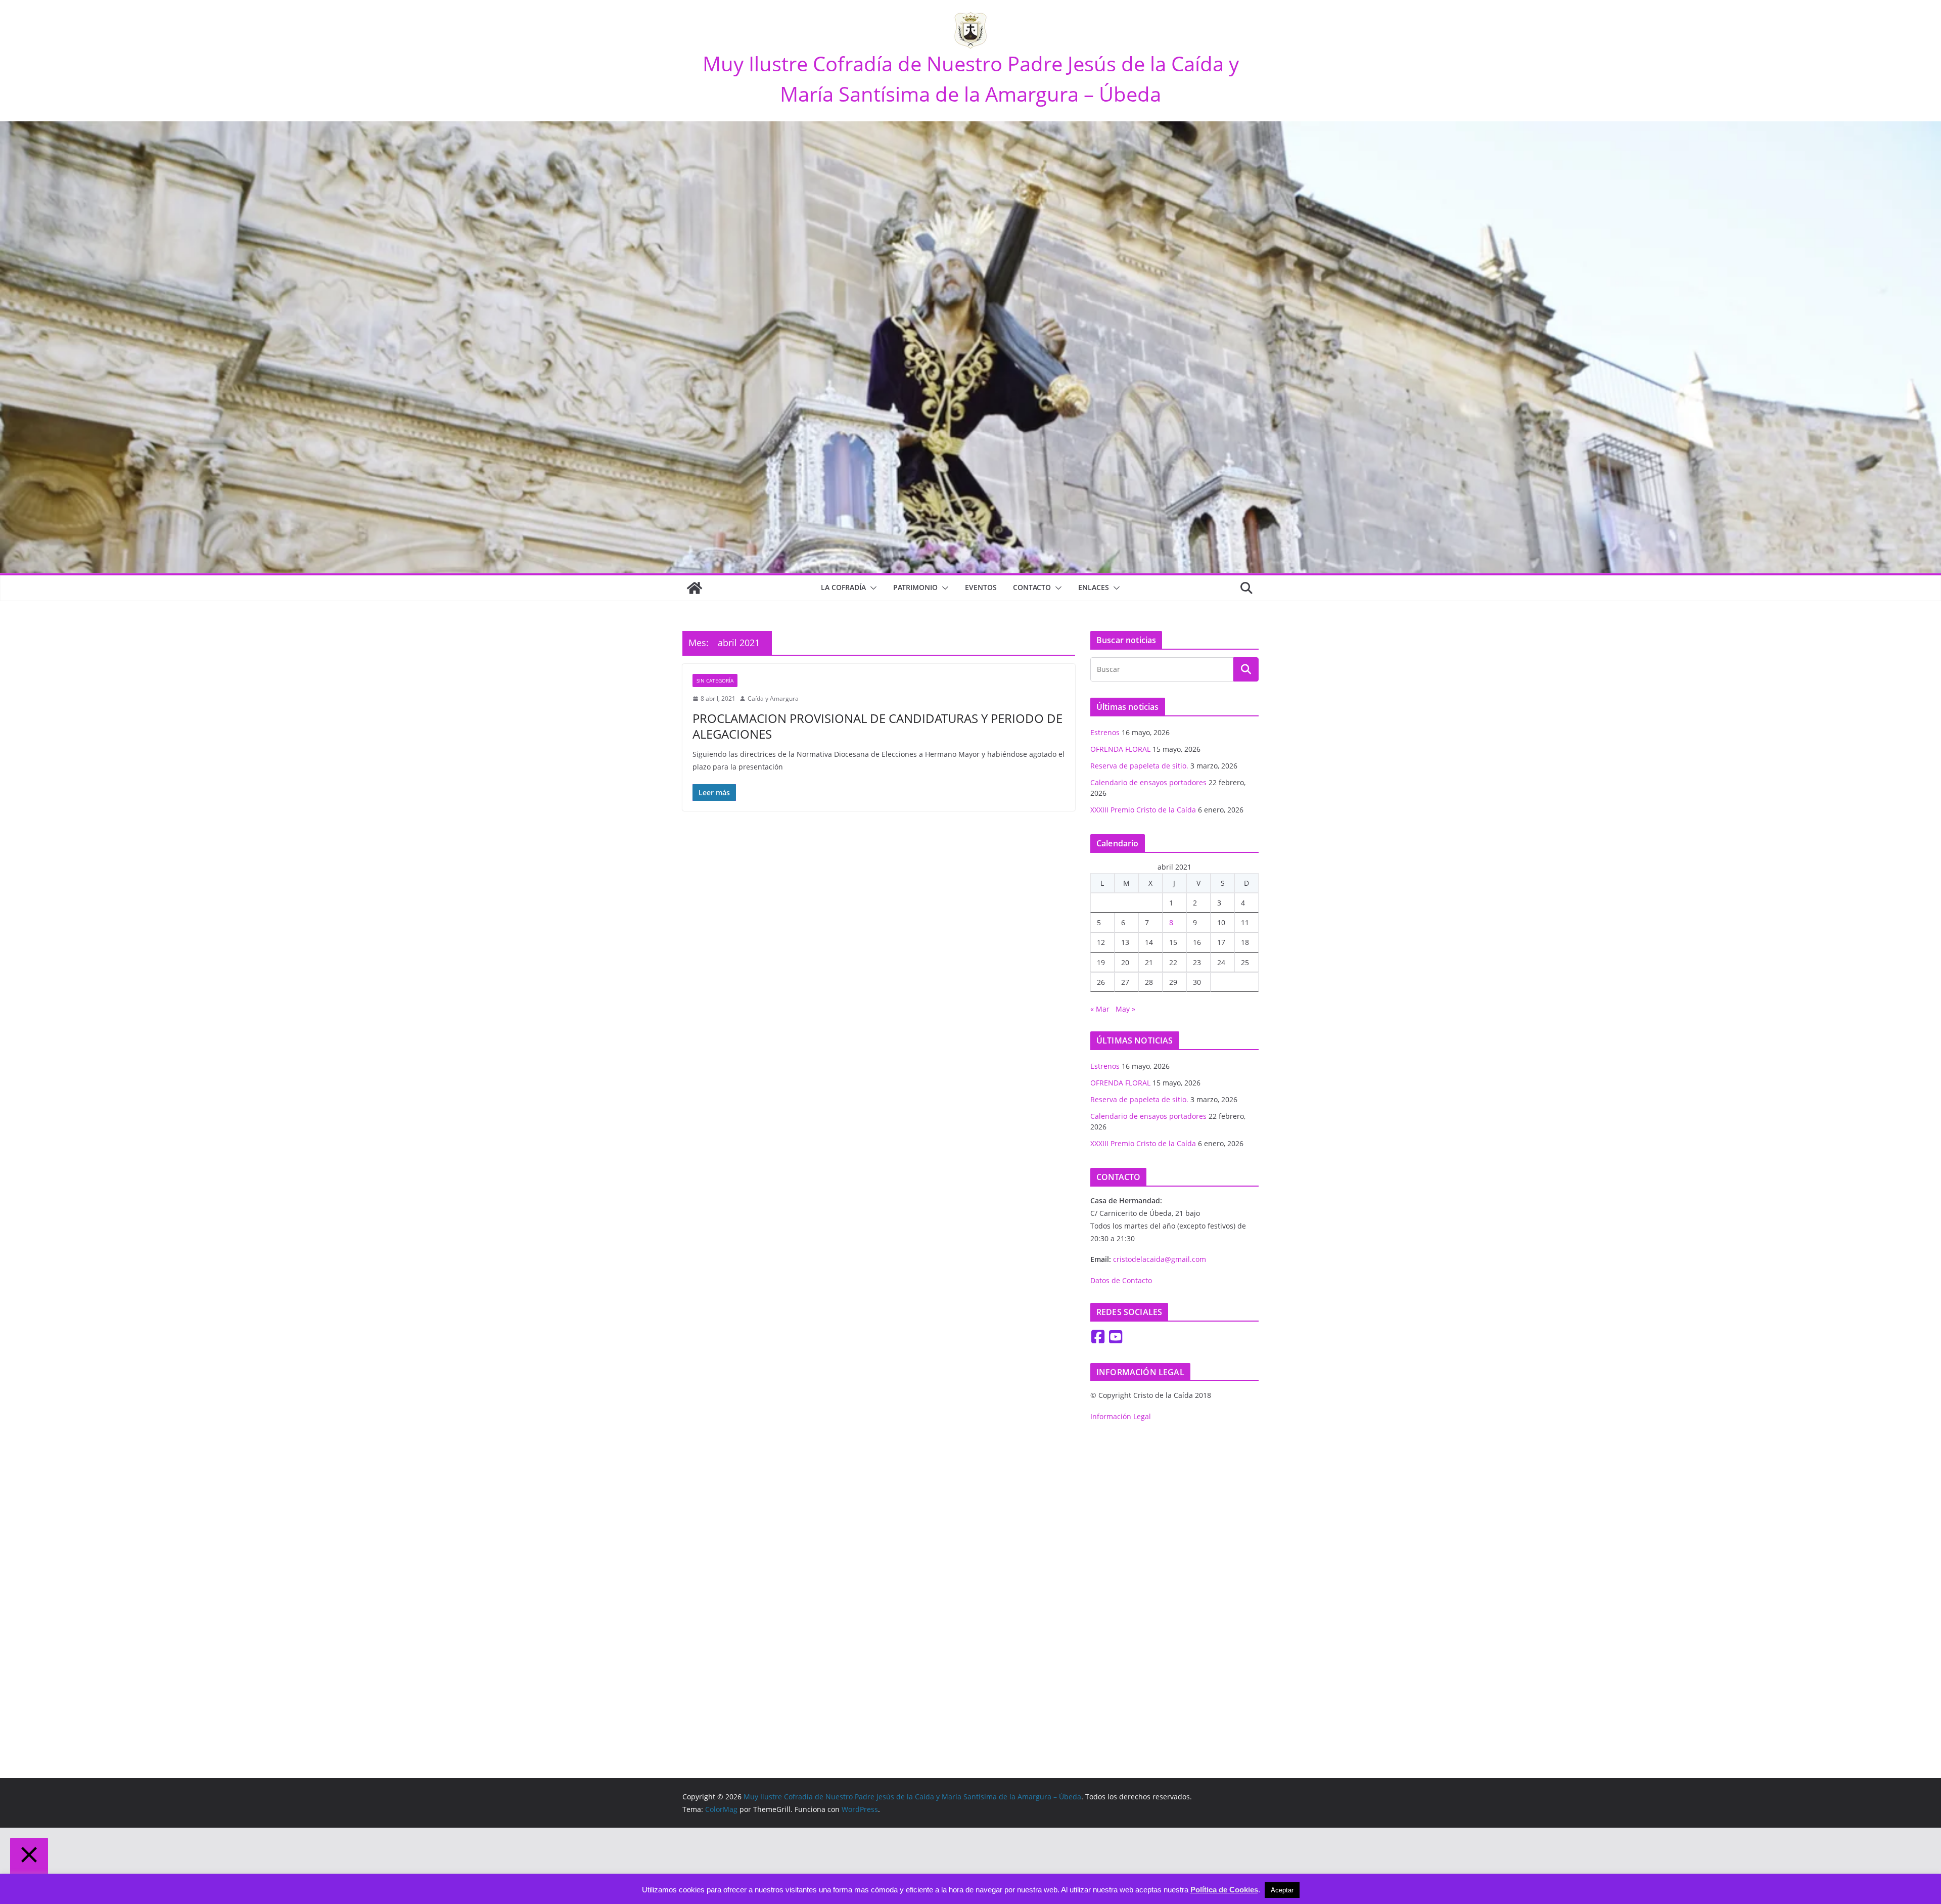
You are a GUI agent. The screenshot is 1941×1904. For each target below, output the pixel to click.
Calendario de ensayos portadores (1148, 782)
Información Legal (1121, 1416)
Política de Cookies (1224, 1890)
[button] (871, 588)
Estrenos (1105, 732)
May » (1125, 1009)
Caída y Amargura (773, 698)
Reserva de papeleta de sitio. (1139, 766)
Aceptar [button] (1282, 1890)
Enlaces (1094, 587)
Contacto (1032, 587)
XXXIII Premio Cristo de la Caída (1143, 810)
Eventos (981, 587)
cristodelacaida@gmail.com (1160, 1259)
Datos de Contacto (1121, 1280)
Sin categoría (715, 681)
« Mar (1100, 1009)
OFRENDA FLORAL (1120, 749)
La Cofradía (843, 587)
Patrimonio (915, 587)
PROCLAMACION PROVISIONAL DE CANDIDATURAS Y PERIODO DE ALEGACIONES (877, 726)
